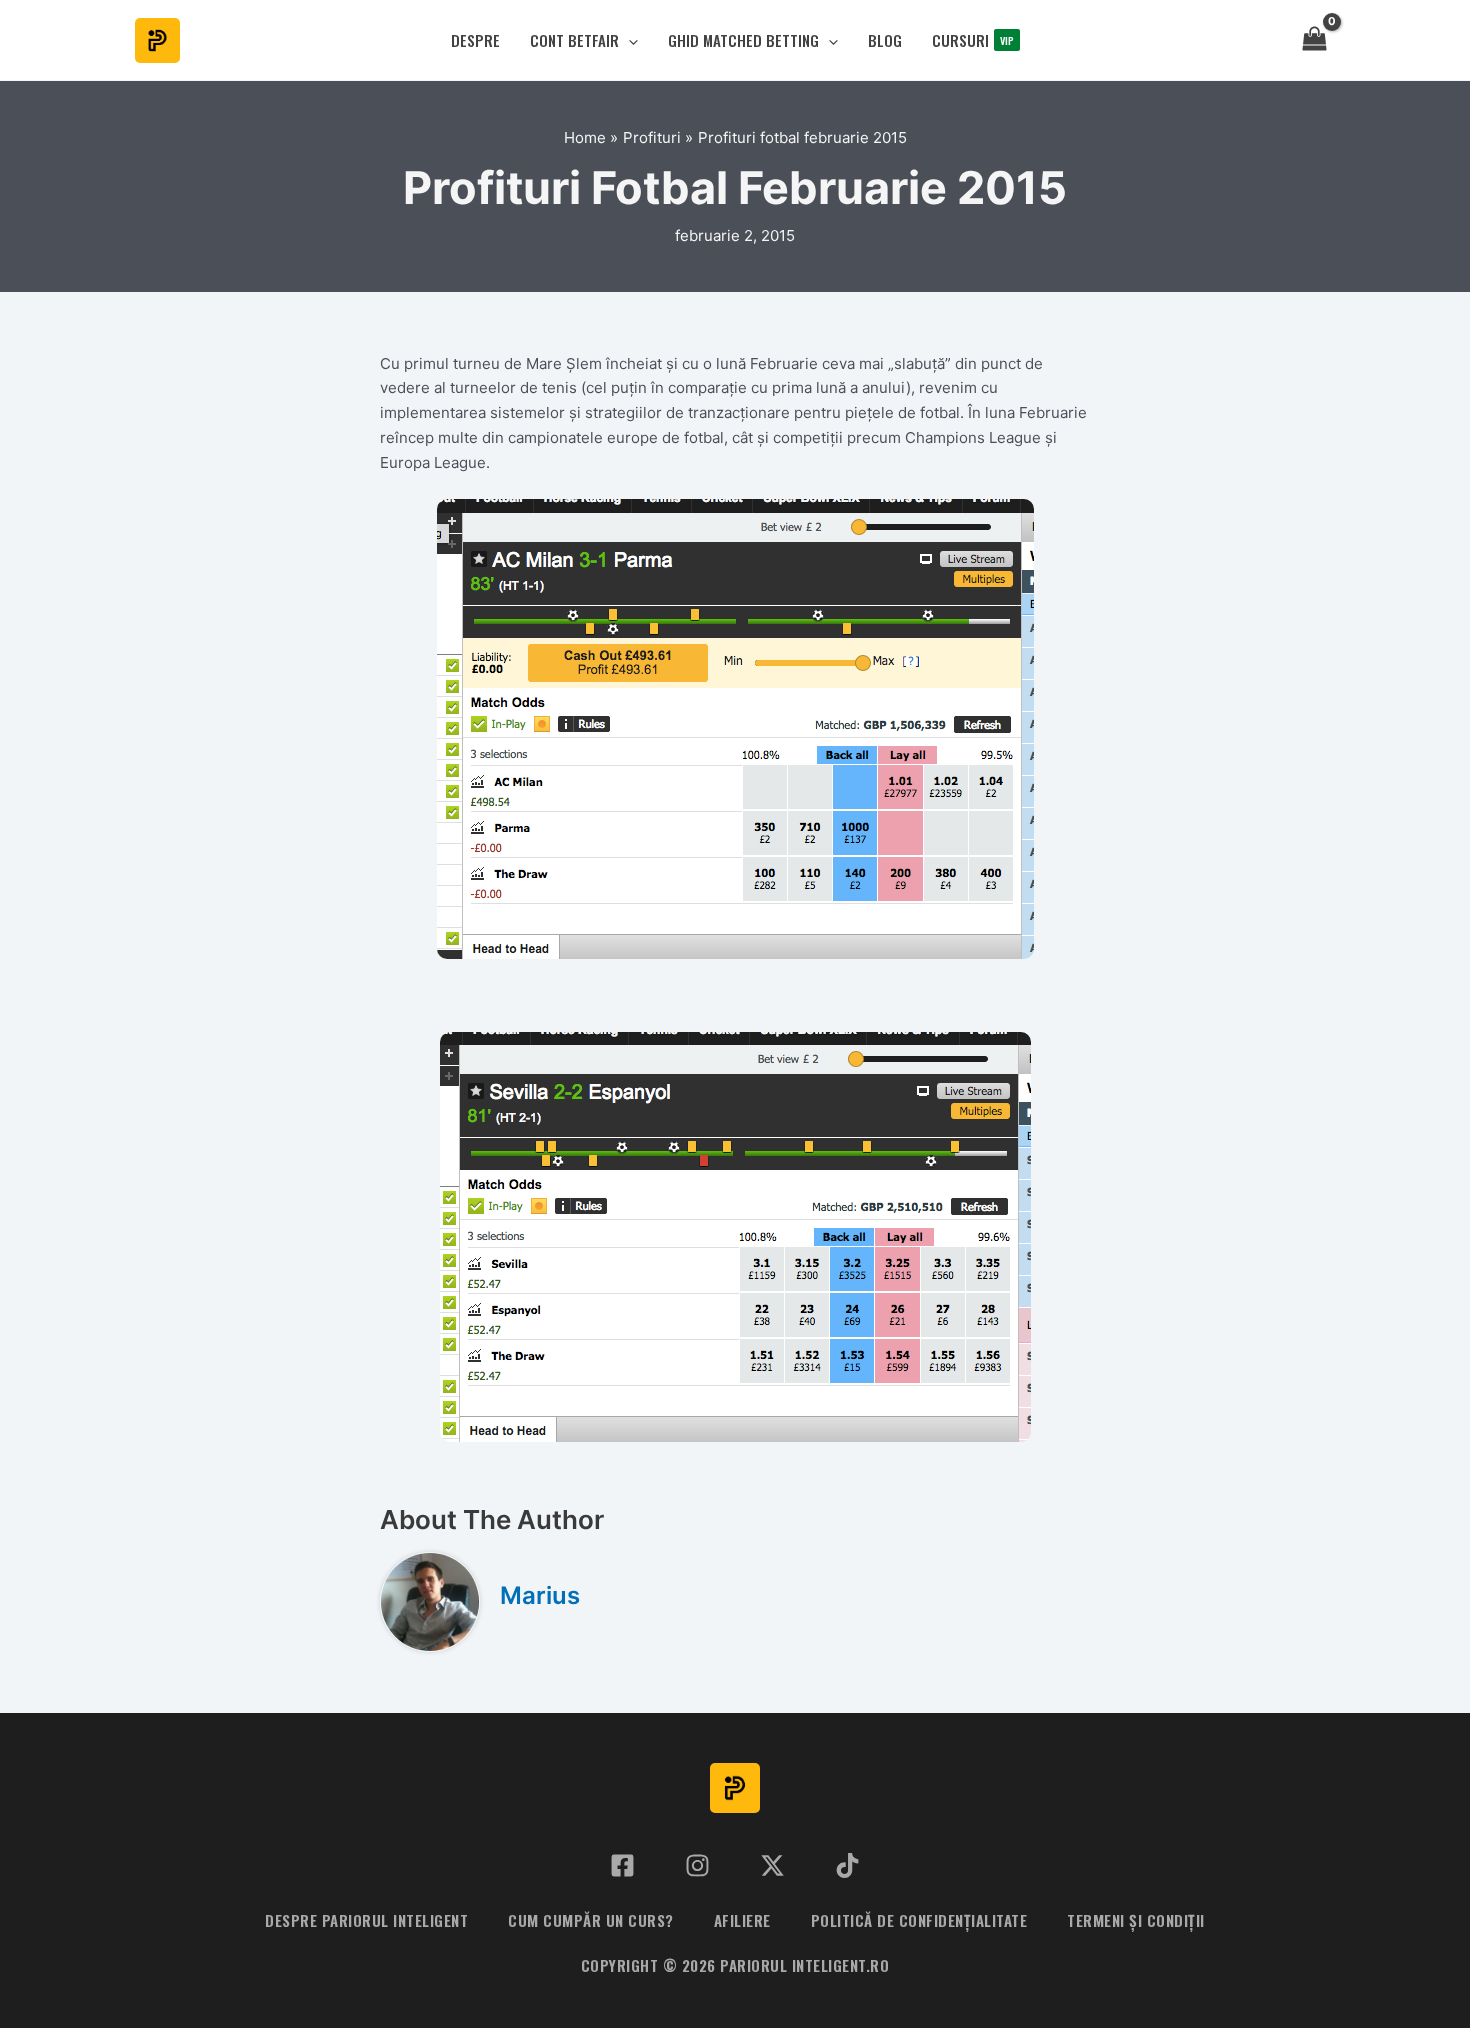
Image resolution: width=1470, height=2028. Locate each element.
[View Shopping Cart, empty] (1314, 40)
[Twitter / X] (772, 1865)
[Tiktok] (847, 1865)
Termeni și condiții (1136, 1920)
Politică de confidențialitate (919, 1920)
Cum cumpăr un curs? (591, 1920)
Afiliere (742, 1920)
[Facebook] (622, 1865)
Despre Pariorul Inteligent (366, 1920)
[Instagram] (697, 1865)
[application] (628, 40)
